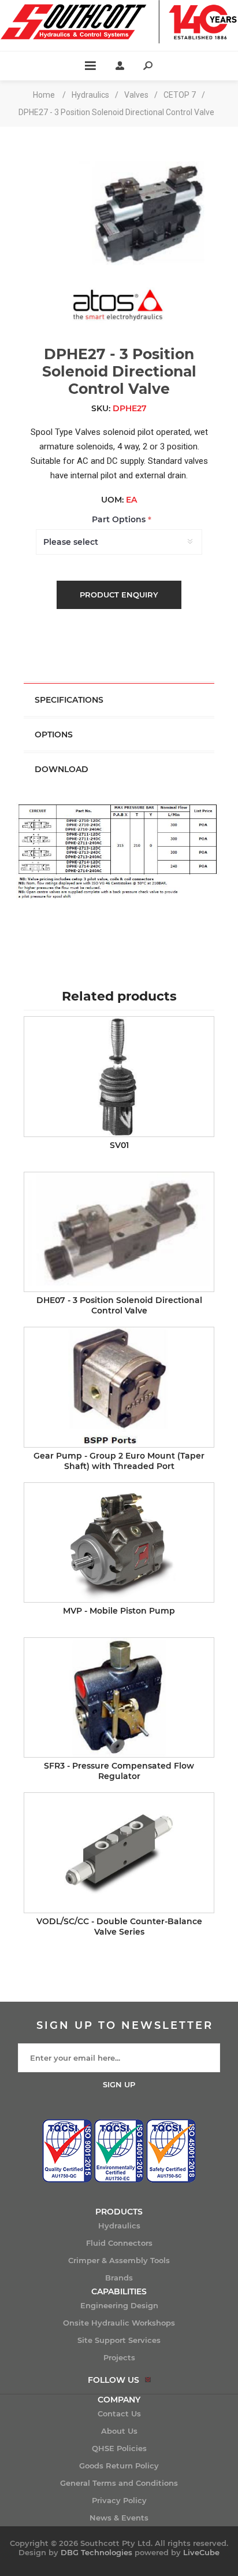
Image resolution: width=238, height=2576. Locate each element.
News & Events (119, 2518)
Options (54, 735)
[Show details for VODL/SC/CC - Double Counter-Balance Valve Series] (119, 1852)
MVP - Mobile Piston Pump (119, 1611)
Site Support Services (119, 2340)
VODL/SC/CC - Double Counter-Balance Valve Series (119, 1927)
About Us (119, 2431)
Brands (119, 2278)
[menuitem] (119, 2226)
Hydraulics (119, 2226)
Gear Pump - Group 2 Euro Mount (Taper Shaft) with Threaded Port (119, 1461)
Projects (119, 2357)
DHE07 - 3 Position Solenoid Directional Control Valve (119, 1305)
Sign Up (119, 2084)
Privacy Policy (119, 2500)
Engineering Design (119, 2305)
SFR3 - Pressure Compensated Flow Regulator (119, 1771)
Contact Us (119, 2413)
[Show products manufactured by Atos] (119, 332)
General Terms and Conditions (119, 2483)
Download (62, 769)
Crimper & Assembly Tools (119, 2260)
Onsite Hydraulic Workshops (119, 2323)
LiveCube (201, 2552)
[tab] (119, 700)
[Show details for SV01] (119, 1076)
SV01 (119, 1145)
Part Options (120, 520)
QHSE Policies (119, 2448)
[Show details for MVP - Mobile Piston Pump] (119, 1542)
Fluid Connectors (119, 2243)
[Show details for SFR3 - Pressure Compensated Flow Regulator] (119, 1697)
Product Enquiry (119, 595)
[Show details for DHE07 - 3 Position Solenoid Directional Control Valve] (119, 1232)
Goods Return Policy (119, 2466)
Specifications (69, 700)
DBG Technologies (96, 2552)
